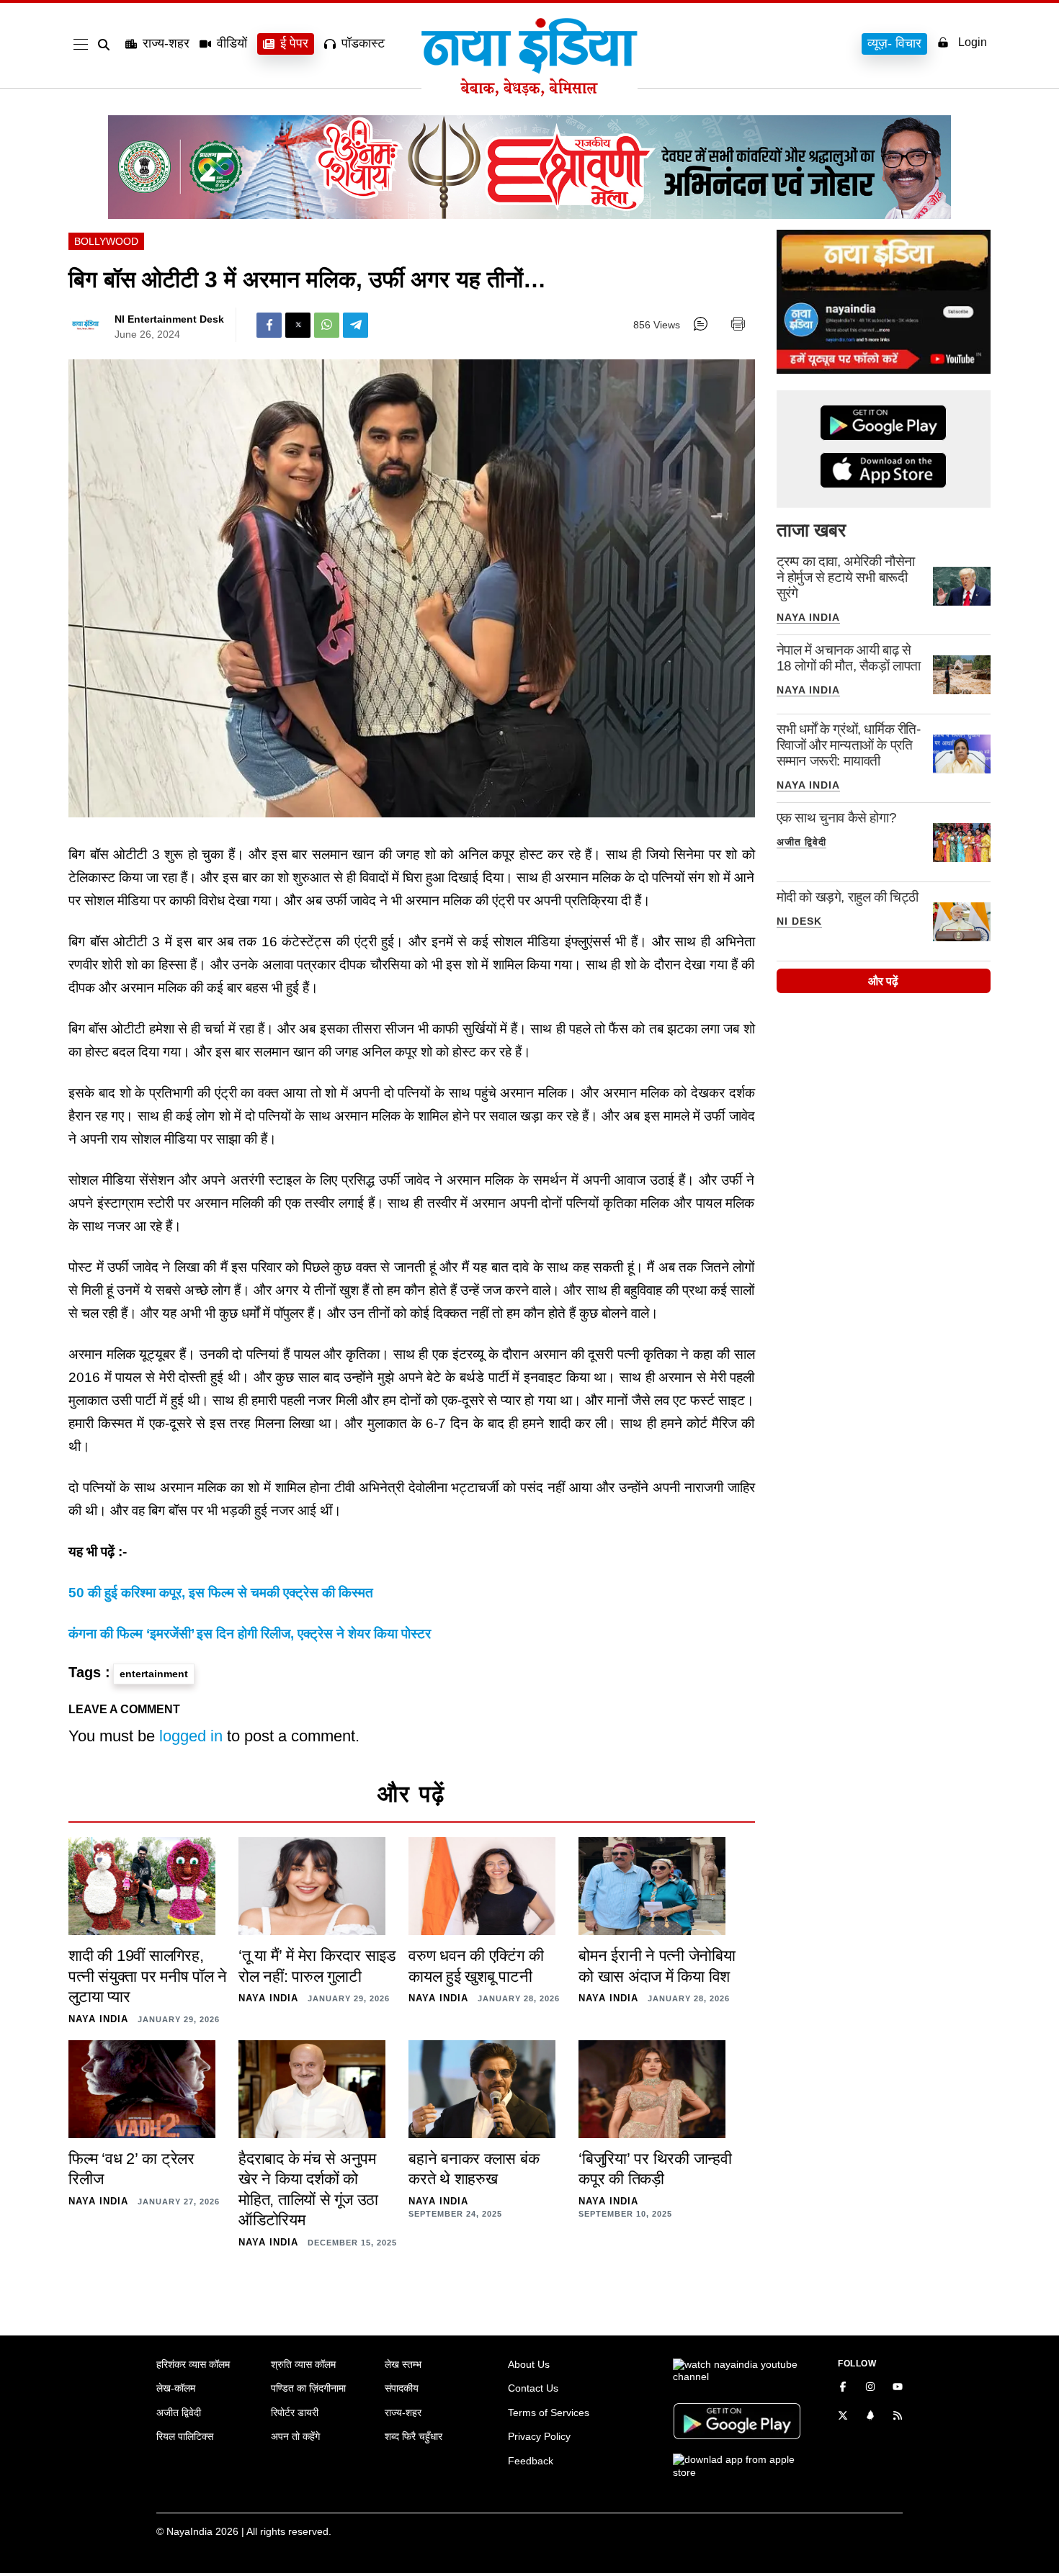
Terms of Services (549, 2413)
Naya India (808, 617)
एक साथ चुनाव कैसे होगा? (837, 818)
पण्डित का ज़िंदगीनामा (308, 2388)
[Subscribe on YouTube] (898, 2388)
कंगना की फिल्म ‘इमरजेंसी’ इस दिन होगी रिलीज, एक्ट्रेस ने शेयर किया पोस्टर (250, 1634)
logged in (191, 1736)
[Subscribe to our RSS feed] (898, 2417)
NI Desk (799, 921)
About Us (529, 2364)
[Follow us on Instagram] (870, 2388)
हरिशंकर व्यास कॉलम (193, 2364)
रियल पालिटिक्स (185, 2436)
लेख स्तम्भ (403, 2364)
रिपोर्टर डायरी (295, 2413)
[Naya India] (529, 92)
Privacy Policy (539, 2436)
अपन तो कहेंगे (295, 2436)
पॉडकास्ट (363, 43)
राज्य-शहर (166, 43)
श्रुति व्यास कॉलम (303, 2364)
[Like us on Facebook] (843, 2388)
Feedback (531, 2461)
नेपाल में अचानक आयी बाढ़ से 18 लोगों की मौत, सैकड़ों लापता (849, 658)
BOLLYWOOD (106, 241)
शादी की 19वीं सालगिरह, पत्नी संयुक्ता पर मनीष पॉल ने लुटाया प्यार (148, 1976)
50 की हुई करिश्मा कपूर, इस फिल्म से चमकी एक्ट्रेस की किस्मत (221, 1593)
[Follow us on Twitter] (843, 2417)
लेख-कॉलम (176, 2388)
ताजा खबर (811, 530)
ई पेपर (294, 43)
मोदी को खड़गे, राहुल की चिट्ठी (848, 897)
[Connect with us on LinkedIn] (870, 2417)
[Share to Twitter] (298, 325)
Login (973, 42)
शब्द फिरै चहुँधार (414, 2436)
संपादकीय (402, 2388)
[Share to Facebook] (269, 325)
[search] (107, 45)
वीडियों (232, 43)
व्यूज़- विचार (894, 43)
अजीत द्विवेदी (801, 842)
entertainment (154, 1674)
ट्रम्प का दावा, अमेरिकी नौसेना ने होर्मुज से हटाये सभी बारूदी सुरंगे (846, 577)
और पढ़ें (883, 981)
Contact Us (533, 2388)
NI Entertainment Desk (169, 319)
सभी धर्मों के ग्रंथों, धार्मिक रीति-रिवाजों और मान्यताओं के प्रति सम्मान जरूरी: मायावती (849, 745)
